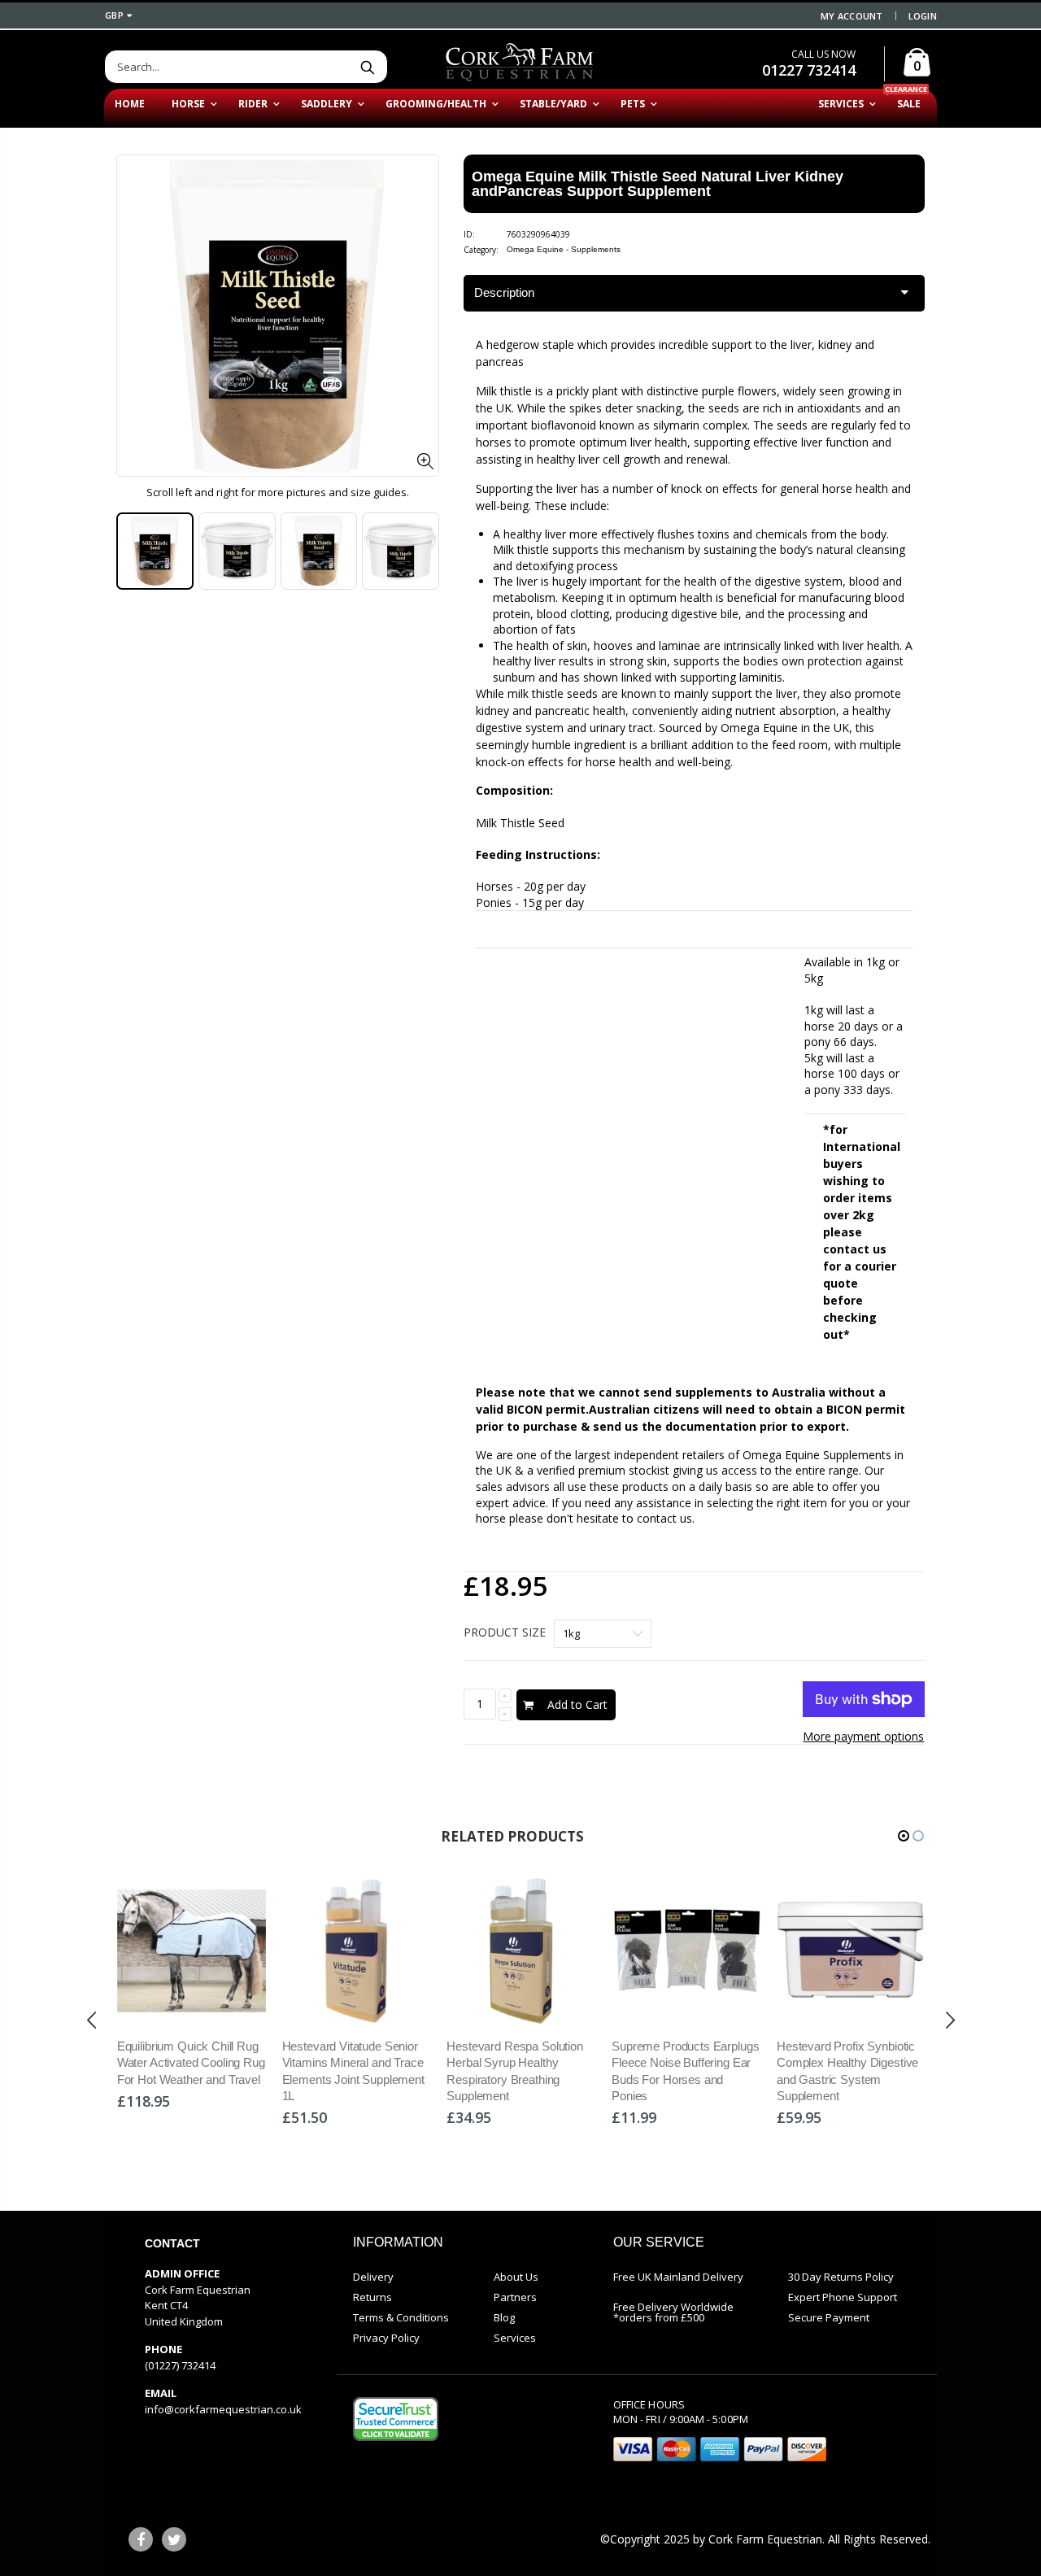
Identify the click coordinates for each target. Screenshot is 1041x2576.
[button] (904, 1836)
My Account (852, 16)
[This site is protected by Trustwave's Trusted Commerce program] (396, 2419)
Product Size (505, 1632)
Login (923, 16)
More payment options (863, 1736)
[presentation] (92, 2020)
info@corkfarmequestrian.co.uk (223, 2409)
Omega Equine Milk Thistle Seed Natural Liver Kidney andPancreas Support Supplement (658, 184)
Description (504, 292)
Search (367, 67)
